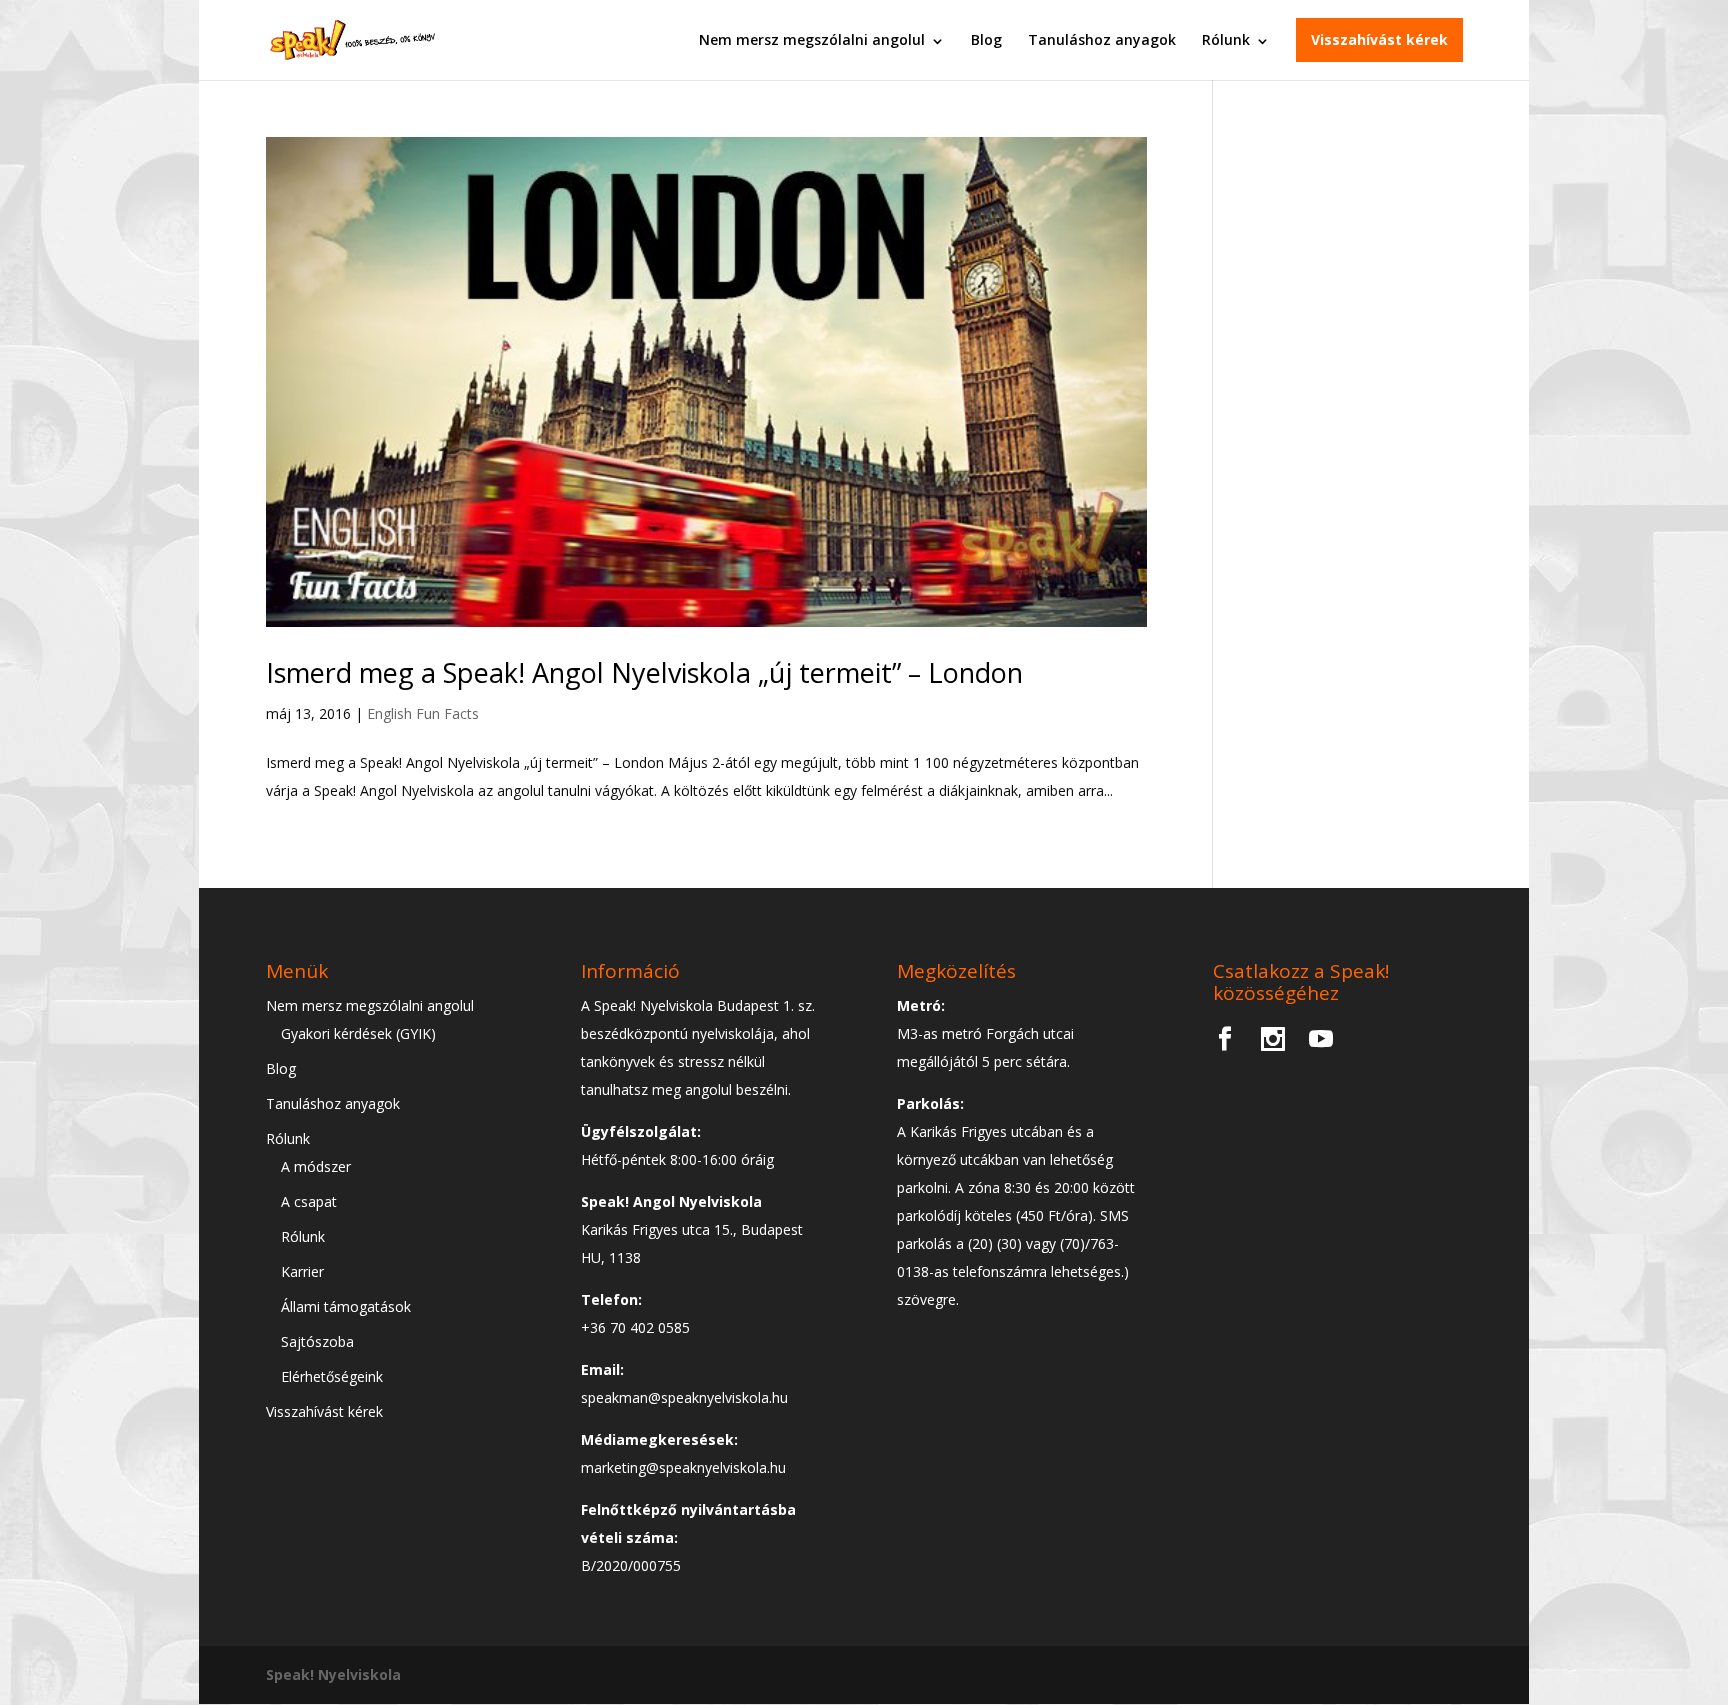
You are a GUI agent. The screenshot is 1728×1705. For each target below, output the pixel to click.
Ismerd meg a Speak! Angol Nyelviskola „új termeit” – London (644, 672)
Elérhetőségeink (332, 1376)
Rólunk (1226, 39)
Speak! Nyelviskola (333, 1674)
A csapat (309, 1201)
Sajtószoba (317, 1341)
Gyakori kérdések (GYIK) (358, 1033)
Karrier (302, 1271)
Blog (986, 39)
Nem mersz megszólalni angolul (812, 39)
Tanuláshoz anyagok (1102, 39)
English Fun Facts (423, 713)
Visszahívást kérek (1379, 39)
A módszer (316, 1166)
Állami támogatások (346, 1306)
